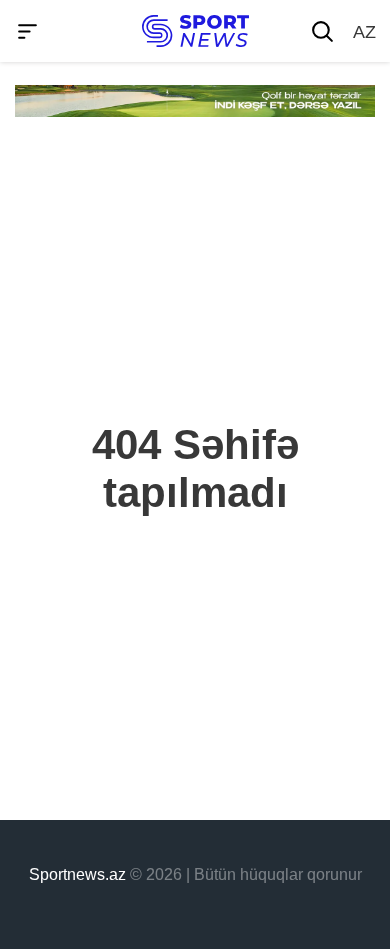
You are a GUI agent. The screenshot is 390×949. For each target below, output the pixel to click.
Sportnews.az (77, 874)
